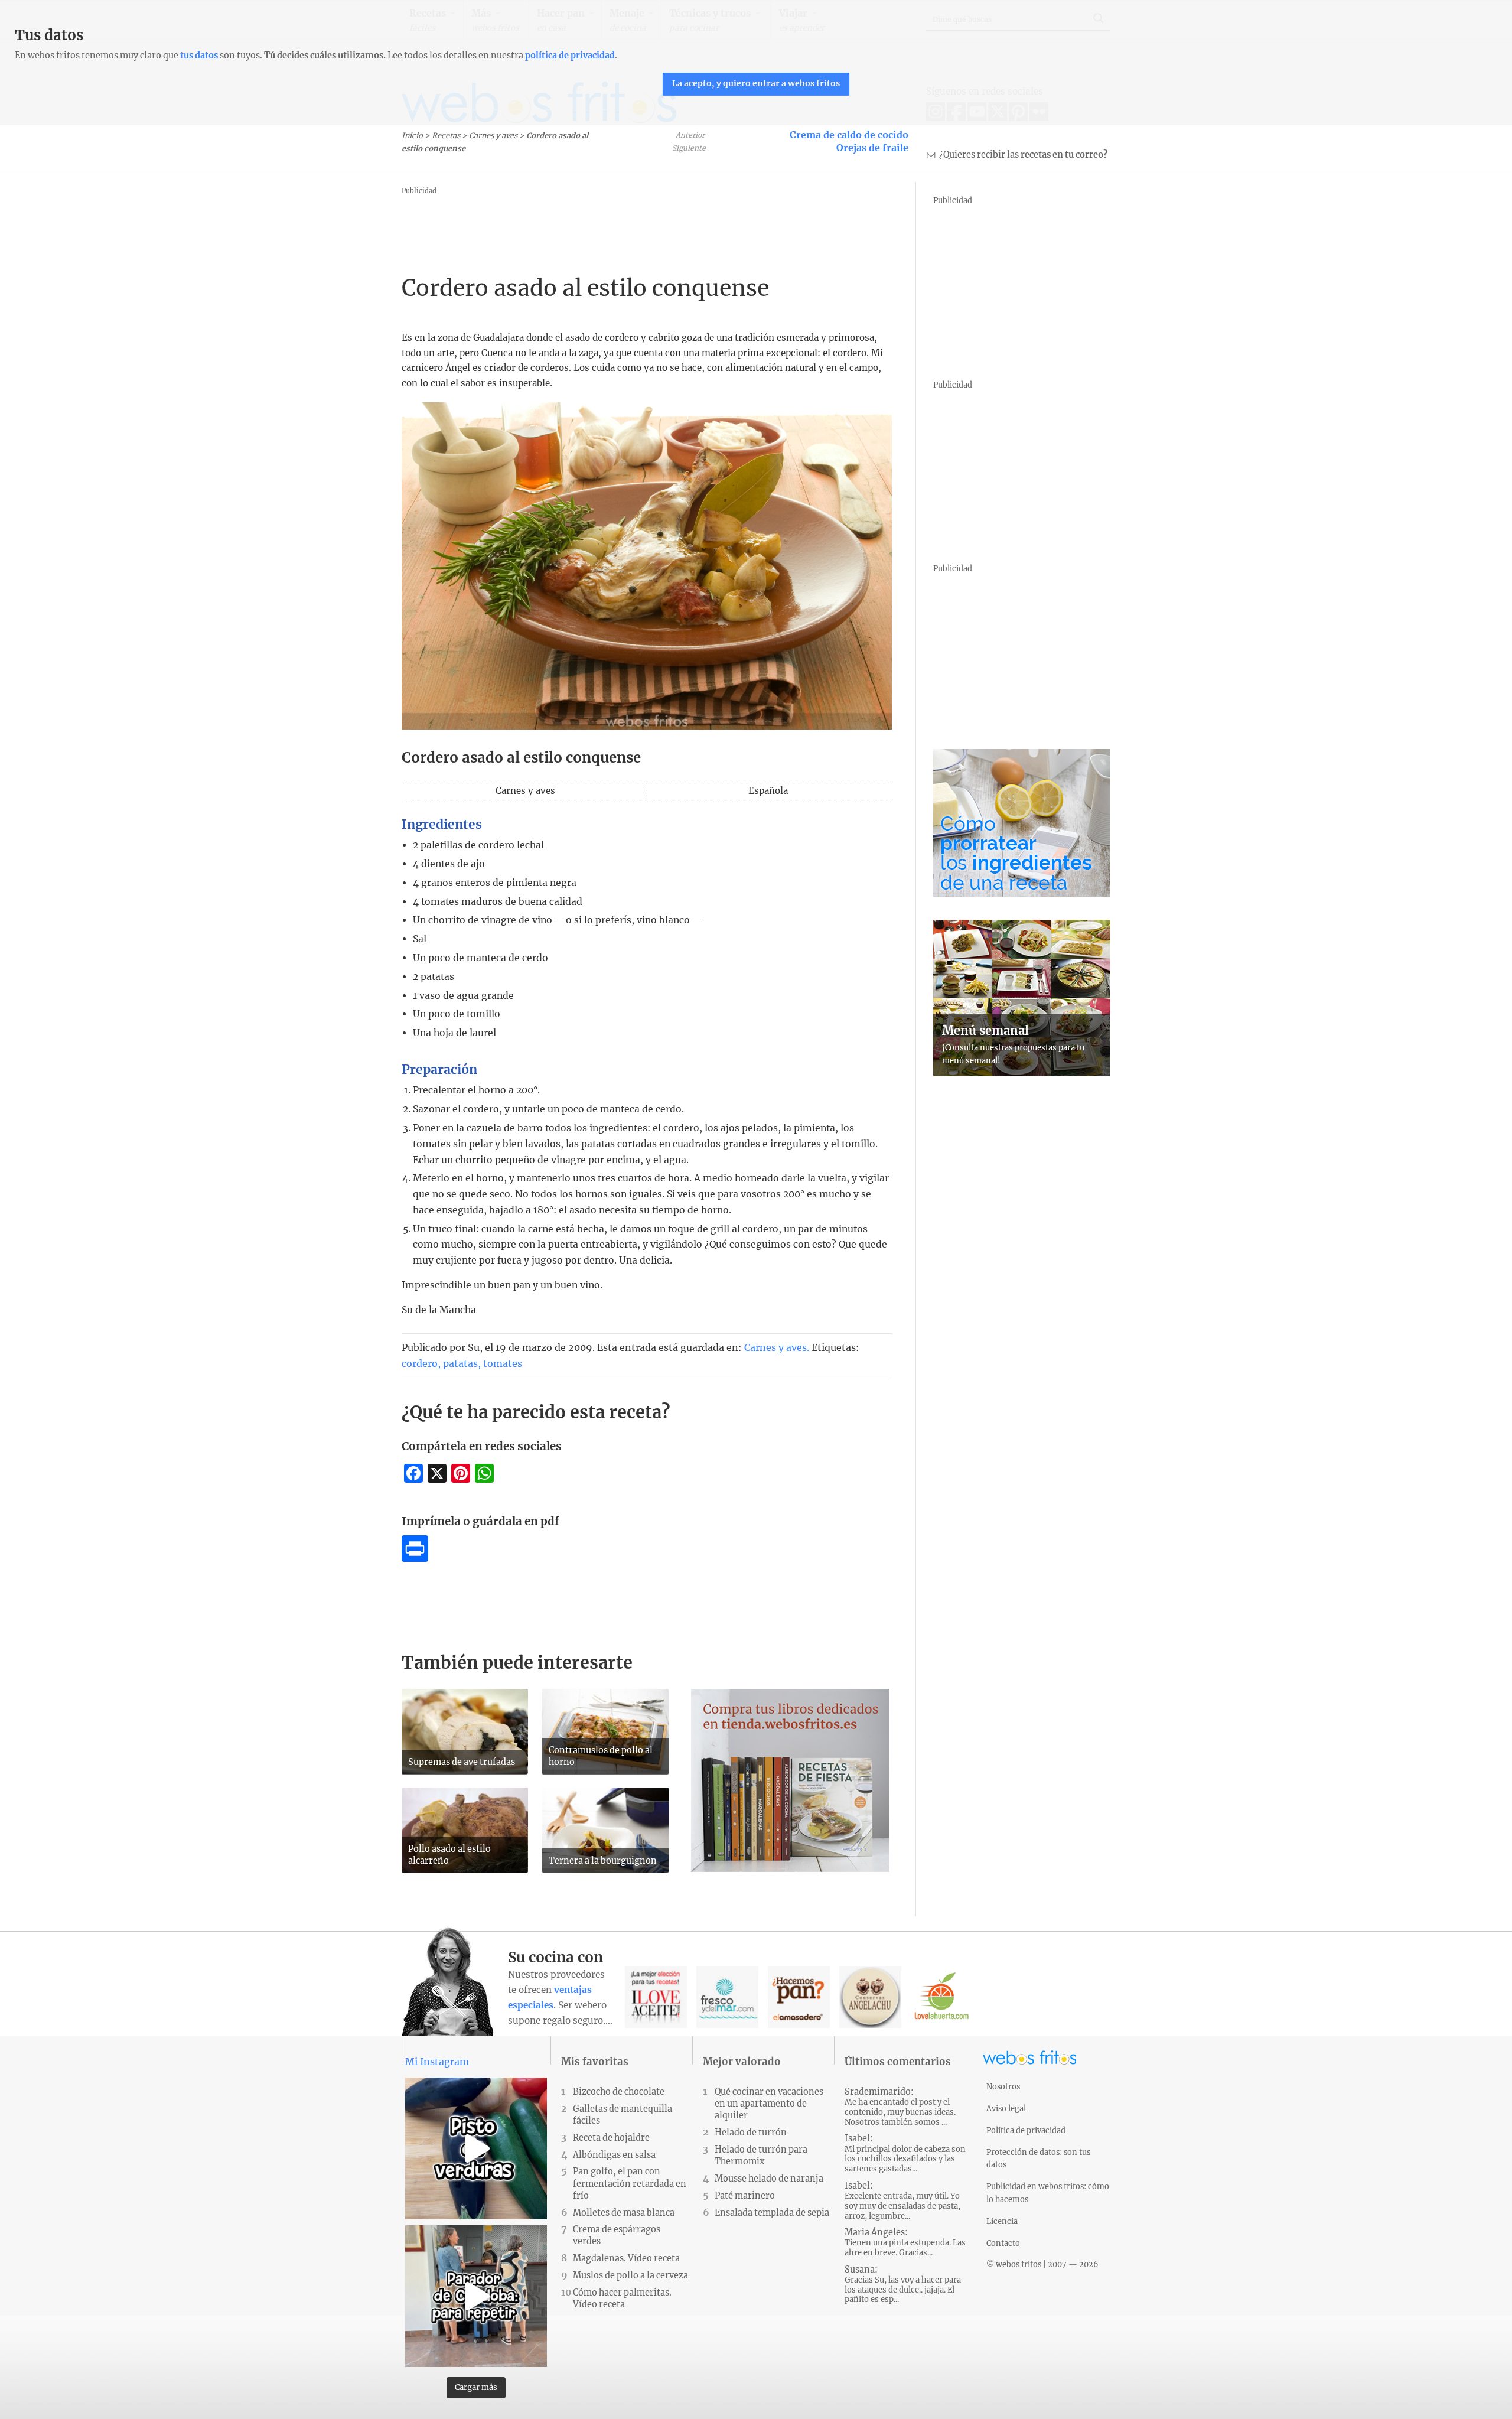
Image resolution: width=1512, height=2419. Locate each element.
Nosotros (1003, 2086)
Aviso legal (1006, 2108)
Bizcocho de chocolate (619, 2092)
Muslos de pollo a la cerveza (630, 2275)
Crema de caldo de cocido (849, 135)
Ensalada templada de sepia (772, 2213)
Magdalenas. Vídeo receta (626, 2258)
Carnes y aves (493, 135)
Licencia (1002, 2221)
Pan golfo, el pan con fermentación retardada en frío (630, 2183)
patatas (460, 1363)
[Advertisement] (617, 225)
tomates (503, 1363)
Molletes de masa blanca (624, 2213)
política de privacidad (570, 56)
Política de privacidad (1026, 2130)
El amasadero (799, 1997)
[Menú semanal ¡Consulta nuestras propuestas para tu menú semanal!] (1022, 1073)
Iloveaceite (656, 1997)
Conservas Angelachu (870, 1997)
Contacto (1003, 2243)
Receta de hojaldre (611, 2138)
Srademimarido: (900, 2107)
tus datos (199, 56)
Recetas (446, 135)
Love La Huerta (942, 1997)
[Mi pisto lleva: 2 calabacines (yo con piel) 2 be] (476, 2148)
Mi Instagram (437, 2062)
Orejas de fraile (872, 148)
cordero (420, 1363)
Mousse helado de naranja (769, 2179)
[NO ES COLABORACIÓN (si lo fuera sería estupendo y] (476, 2296)
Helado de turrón (751, 2133)
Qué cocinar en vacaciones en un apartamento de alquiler (769, 2104)
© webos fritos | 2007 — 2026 (1042, 2264)
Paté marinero (745, 2196)
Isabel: (905, 2153)
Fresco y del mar (727, 1997)
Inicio (412, 135)
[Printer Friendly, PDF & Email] (415, 1558)
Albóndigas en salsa (614, 2155)
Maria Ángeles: (905, 2242)
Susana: (903, 2285)
